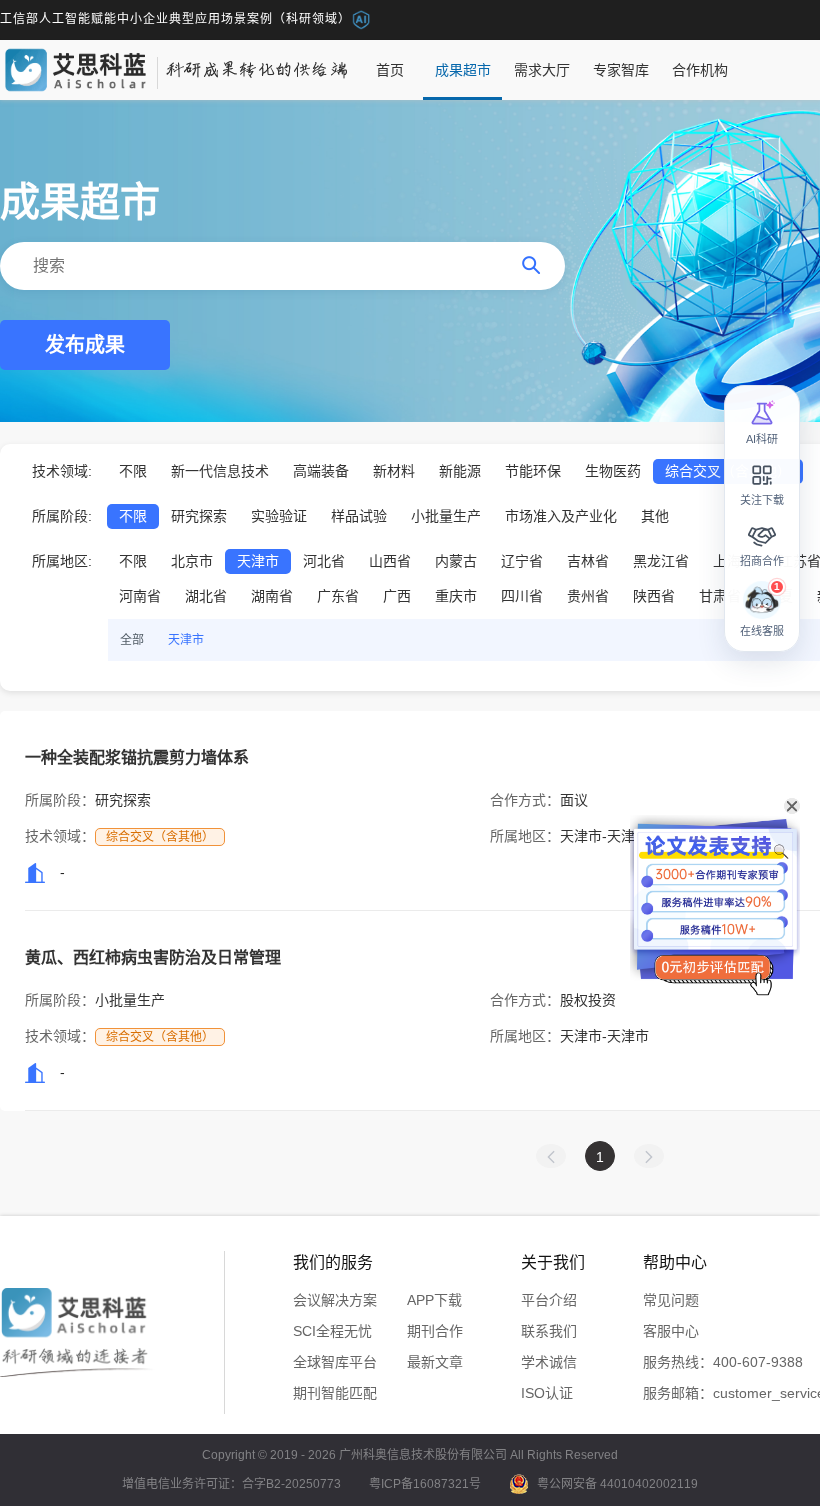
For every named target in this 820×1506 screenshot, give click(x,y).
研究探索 (199, 516)
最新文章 (435, 1362)
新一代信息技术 (220, 471)
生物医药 (613, 471)
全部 (132, 640)
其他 (655, 516)
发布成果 (85, 345)
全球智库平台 (335, 1362)
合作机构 (700, 70)
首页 (390, 70)
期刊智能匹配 (335, 1393)
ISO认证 (547, 1393)
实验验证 (279, 516)
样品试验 (359, 516)
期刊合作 (435, 1331)
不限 (133, 471)
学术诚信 (549, 1362)
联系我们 (549, 1331)
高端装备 (321, 471)
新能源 (460, 471)
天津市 (186, 640)
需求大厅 (542, 70)
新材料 (394, 471)
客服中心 (671, 1331)
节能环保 (533, 471)
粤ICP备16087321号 (425, 1484)
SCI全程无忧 (332, 1331)
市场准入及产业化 (561, 516)
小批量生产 (446, 516)
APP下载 (434, 1300)
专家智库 (621, 70)
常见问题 (671, 1300)
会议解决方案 (335, 1300)
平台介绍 (549, 1300)
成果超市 (463, 70)
